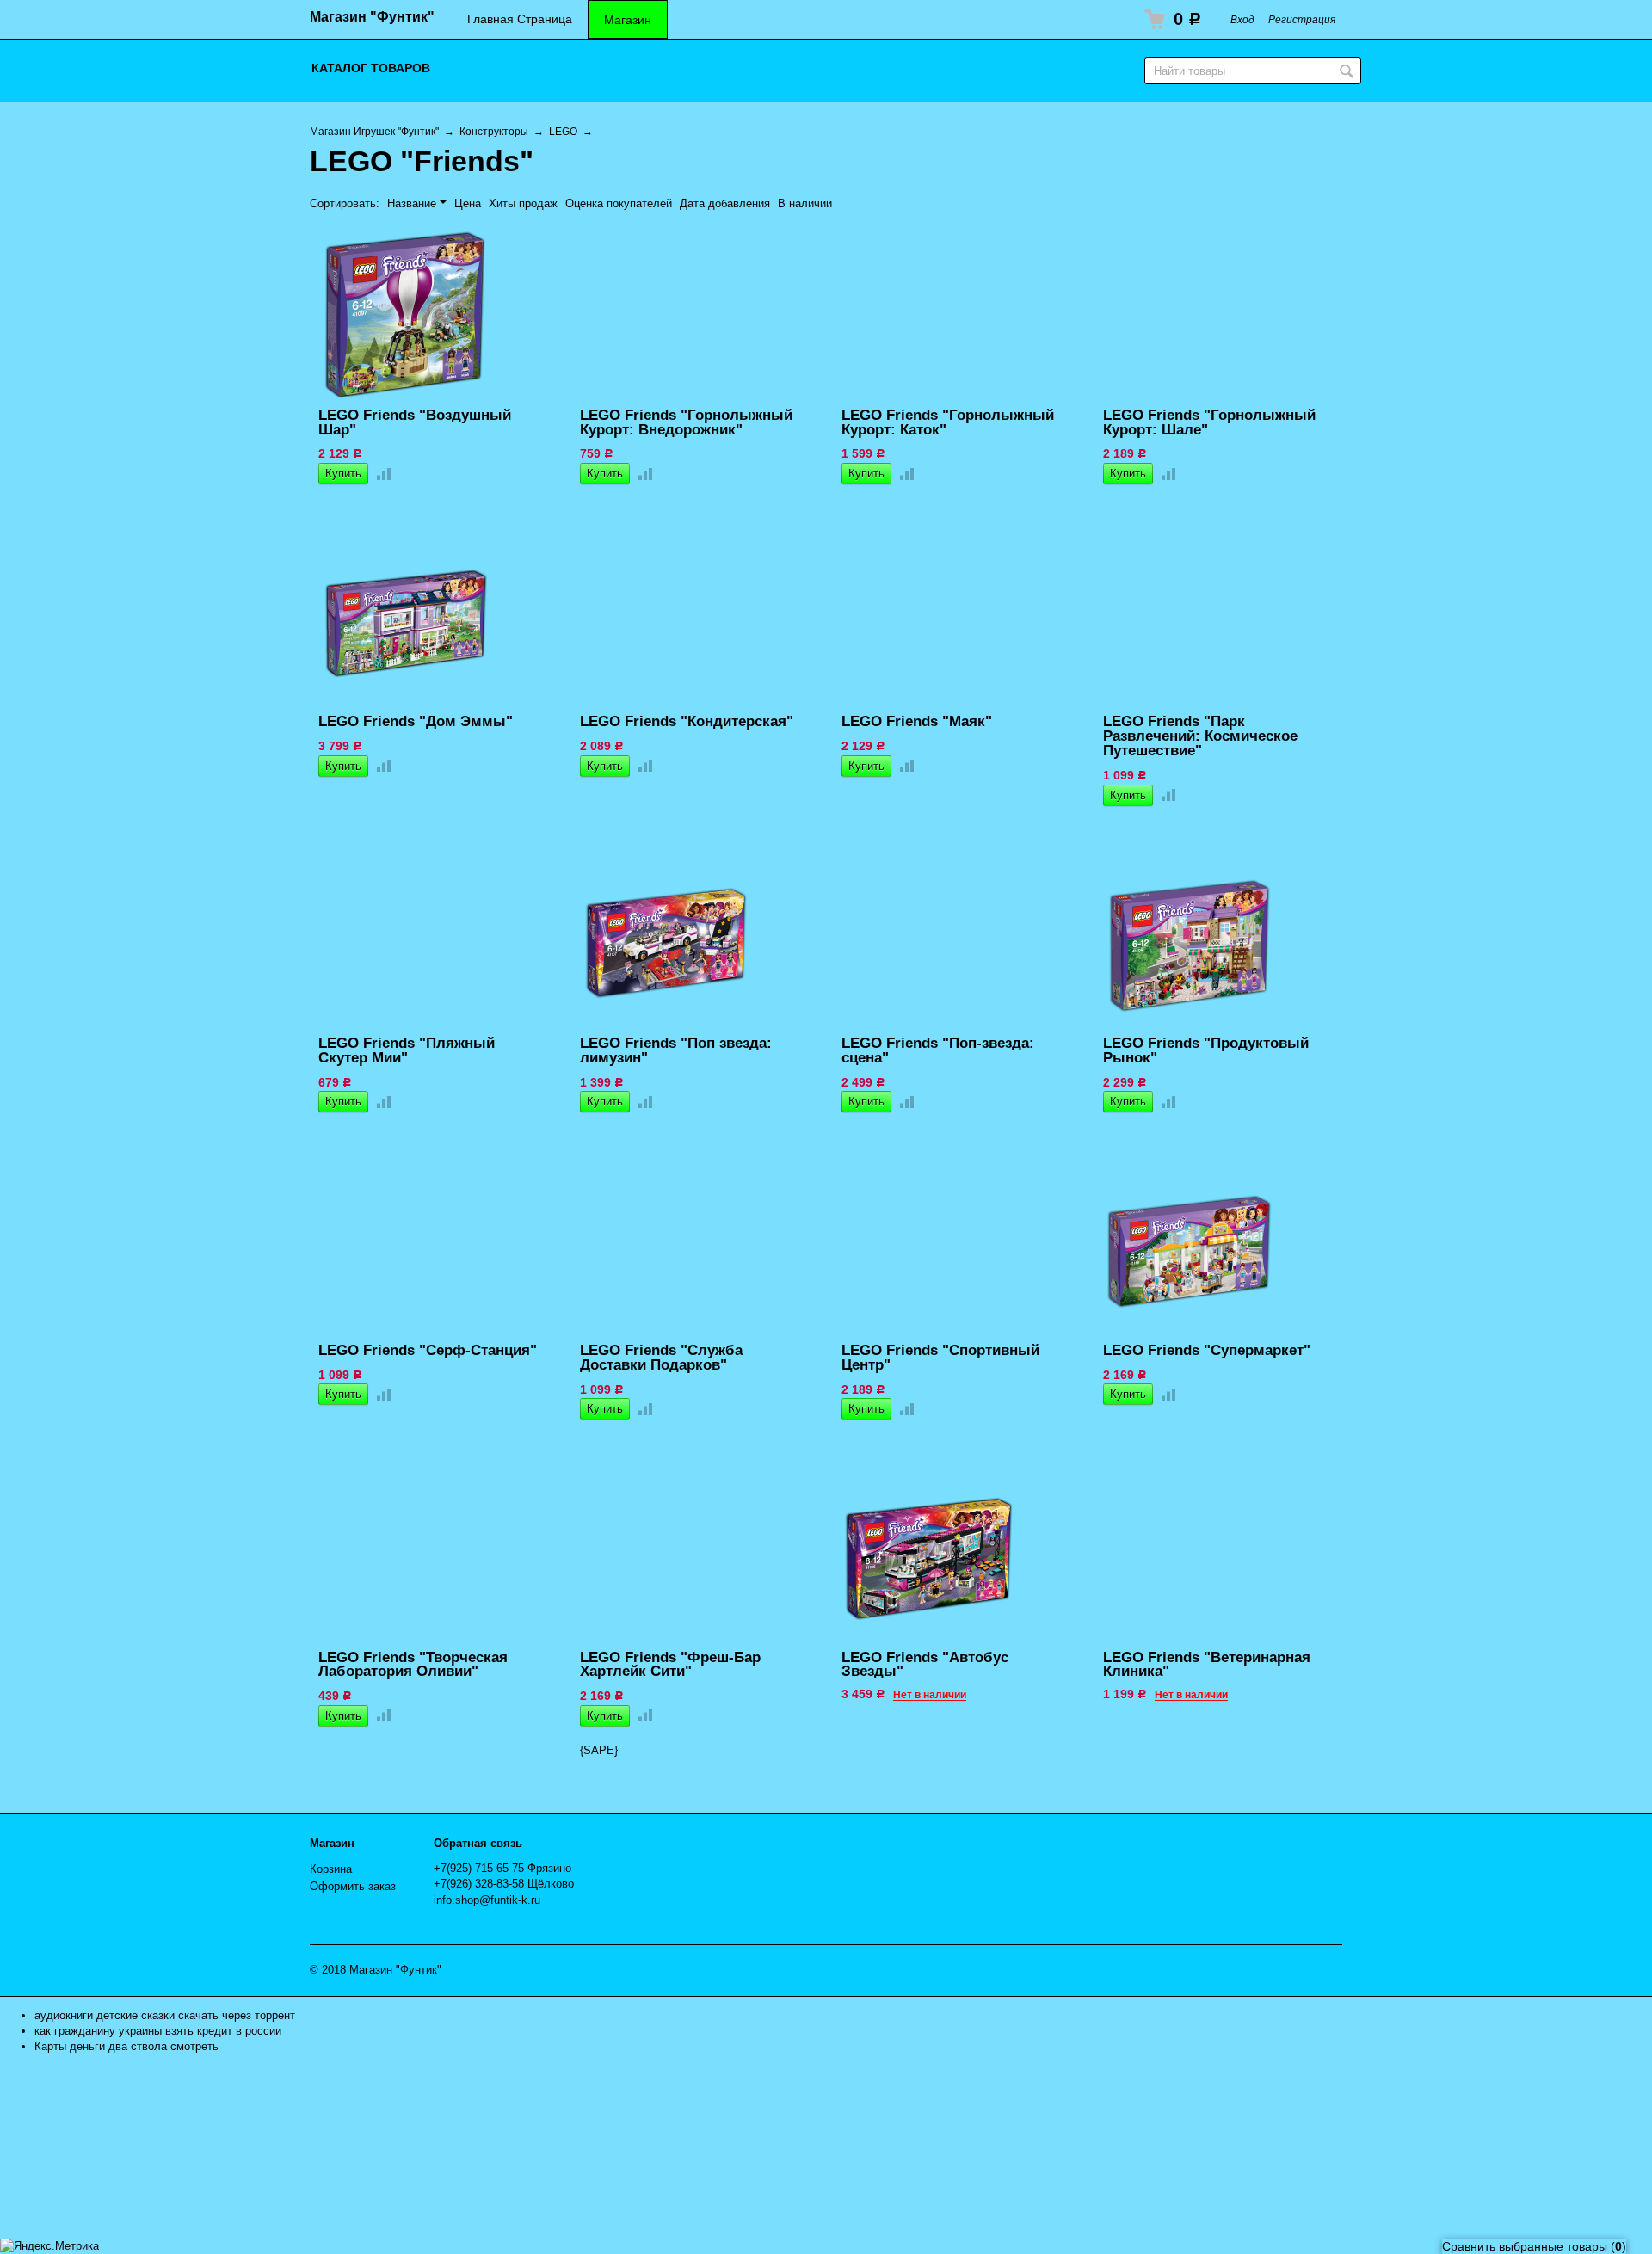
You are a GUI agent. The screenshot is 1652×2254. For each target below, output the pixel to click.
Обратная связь (478, 1843)
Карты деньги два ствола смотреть (126, 2046)
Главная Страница (520, 19)
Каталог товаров (371, 68)
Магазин (628, 20)
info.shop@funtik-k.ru (487, 1900)
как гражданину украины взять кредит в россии (158, 2031)
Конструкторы (494, 131)
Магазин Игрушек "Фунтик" (374, 131)
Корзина (331, 1869)
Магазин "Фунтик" (372, 17)
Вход (1242, 19)
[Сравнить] (380, 474)
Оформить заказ (353, 1886)
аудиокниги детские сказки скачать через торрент (165, 2015)
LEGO (563, 131)
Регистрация (1302, 19)
